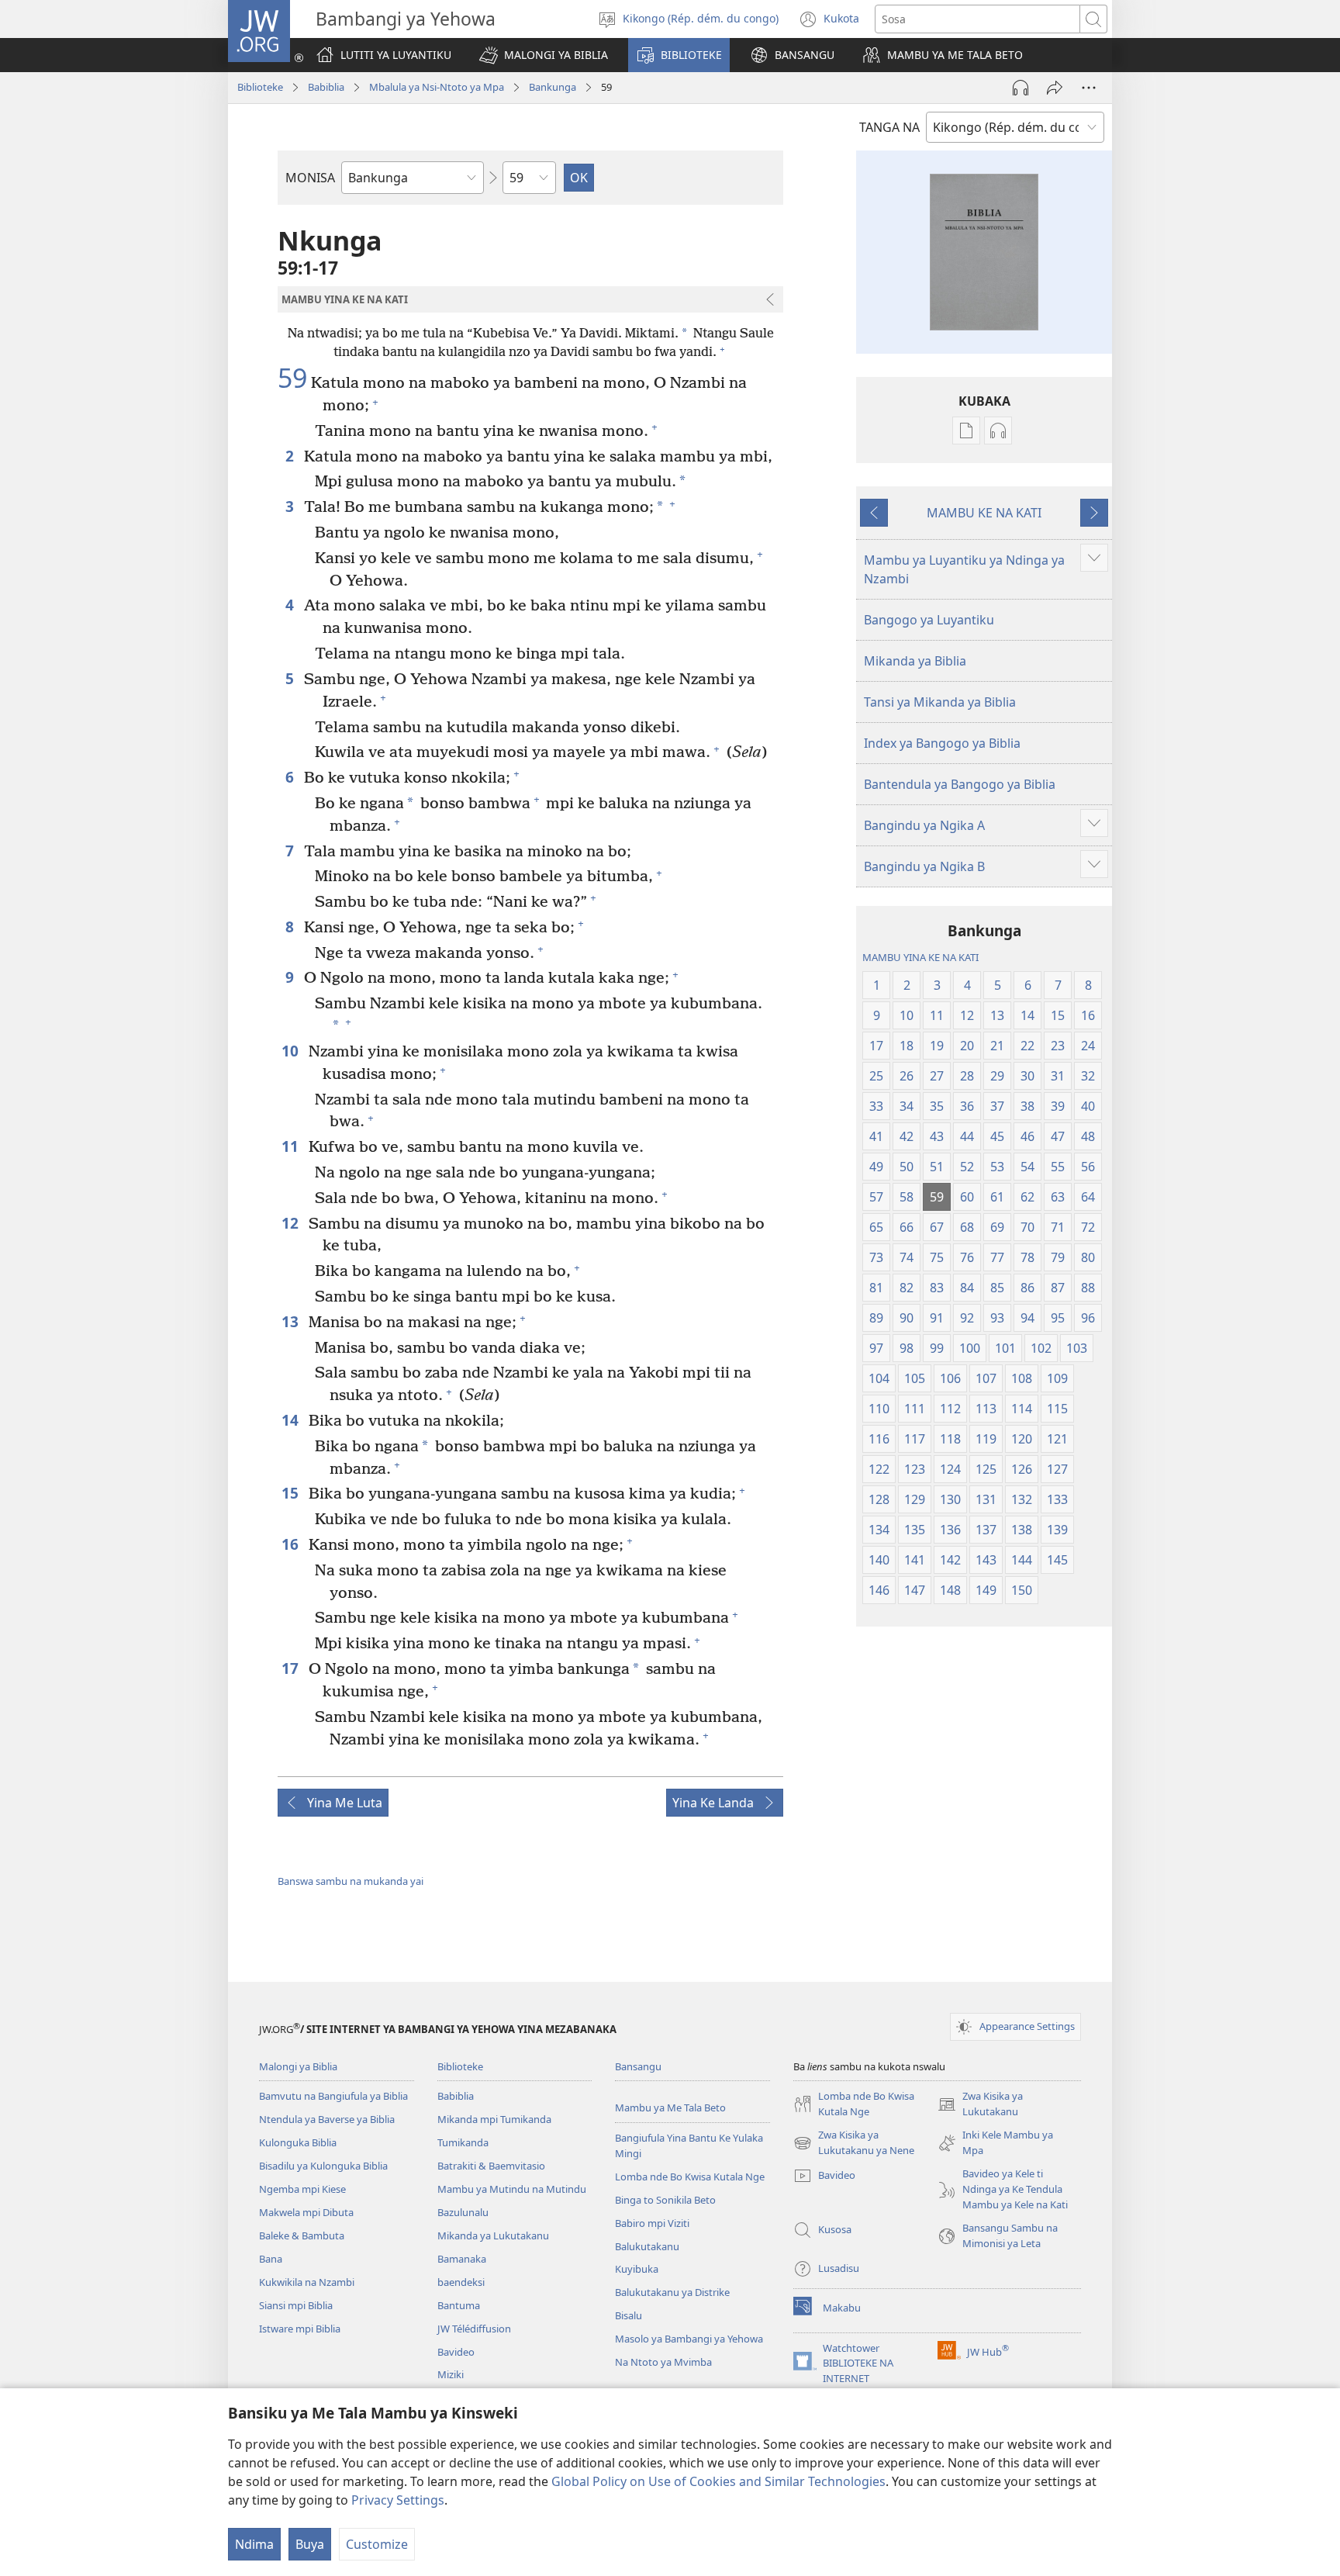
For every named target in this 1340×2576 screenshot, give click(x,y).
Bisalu (629, 2315)
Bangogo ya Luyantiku (929, 620)
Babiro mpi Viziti (652, 2223)
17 (291, 1668)
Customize (377, 2544)
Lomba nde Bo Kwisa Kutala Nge (690, 2177)
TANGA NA (889, 127)
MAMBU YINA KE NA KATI (920, 957)
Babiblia (326, 87)
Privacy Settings (398, 2500)
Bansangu (638, 2066)
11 (291, 1146)
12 (291, 1223)
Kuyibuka (637, 2269)
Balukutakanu (647, 2246)
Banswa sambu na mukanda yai (351, 1881)
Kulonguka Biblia (298, 2142)
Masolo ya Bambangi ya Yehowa (689, 2339)
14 (291, 1420)
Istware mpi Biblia (300, 2329)
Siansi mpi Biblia (296, 2305)
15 (291, 1493)
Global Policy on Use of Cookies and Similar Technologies (718, 2481)
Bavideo (456, 2352)
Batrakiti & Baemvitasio (491, 2166)
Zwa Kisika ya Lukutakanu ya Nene (854, 2143)
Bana (271, 2259)
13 (291, 1321)
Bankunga (553, 87)
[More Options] (1089, 88)
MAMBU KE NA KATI (984, 513)
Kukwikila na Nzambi (307, 2282)
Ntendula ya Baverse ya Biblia (327, 2119)
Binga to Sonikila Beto (665, 2200)
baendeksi (461, 2282)
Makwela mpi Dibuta (306, 2212)
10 (291, 1051)
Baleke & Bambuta (302, 2235)
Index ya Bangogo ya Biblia (942, 743)
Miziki (451, 2374)
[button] (544, 55)
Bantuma (459, 2305)
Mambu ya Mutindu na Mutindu (512, 2189)
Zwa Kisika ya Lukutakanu (980, 2104)
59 (292, 379)
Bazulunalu (463, 2212)
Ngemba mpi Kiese (302, 2189)
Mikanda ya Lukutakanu (493, 2235)
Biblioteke (260, 87)
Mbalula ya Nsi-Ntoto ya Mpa (437, 87)
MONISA (310, 178)
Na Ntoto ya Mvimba (663, 2362)
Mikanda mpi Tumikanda (494, 2119)
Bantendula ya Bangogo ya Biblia (960, 784)
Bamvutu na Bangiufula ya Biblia (333, 2096)
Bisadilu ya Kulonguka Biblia (323, 2166)
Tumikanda (463, 2142)
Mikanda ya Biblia (915, 661)
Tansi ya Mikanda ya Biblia (940, 702)
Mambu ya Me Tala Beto (670, 2107)
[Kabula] (1055, 88)
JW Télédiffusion (474, 2329)
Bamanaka (462, 2259)
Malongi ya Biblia (298, 2066)
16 (291, 1544)
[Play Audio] (1021, 88)
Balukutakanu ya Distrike (672, 2292)
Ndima (254, 2544)
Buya (310, 2544)
